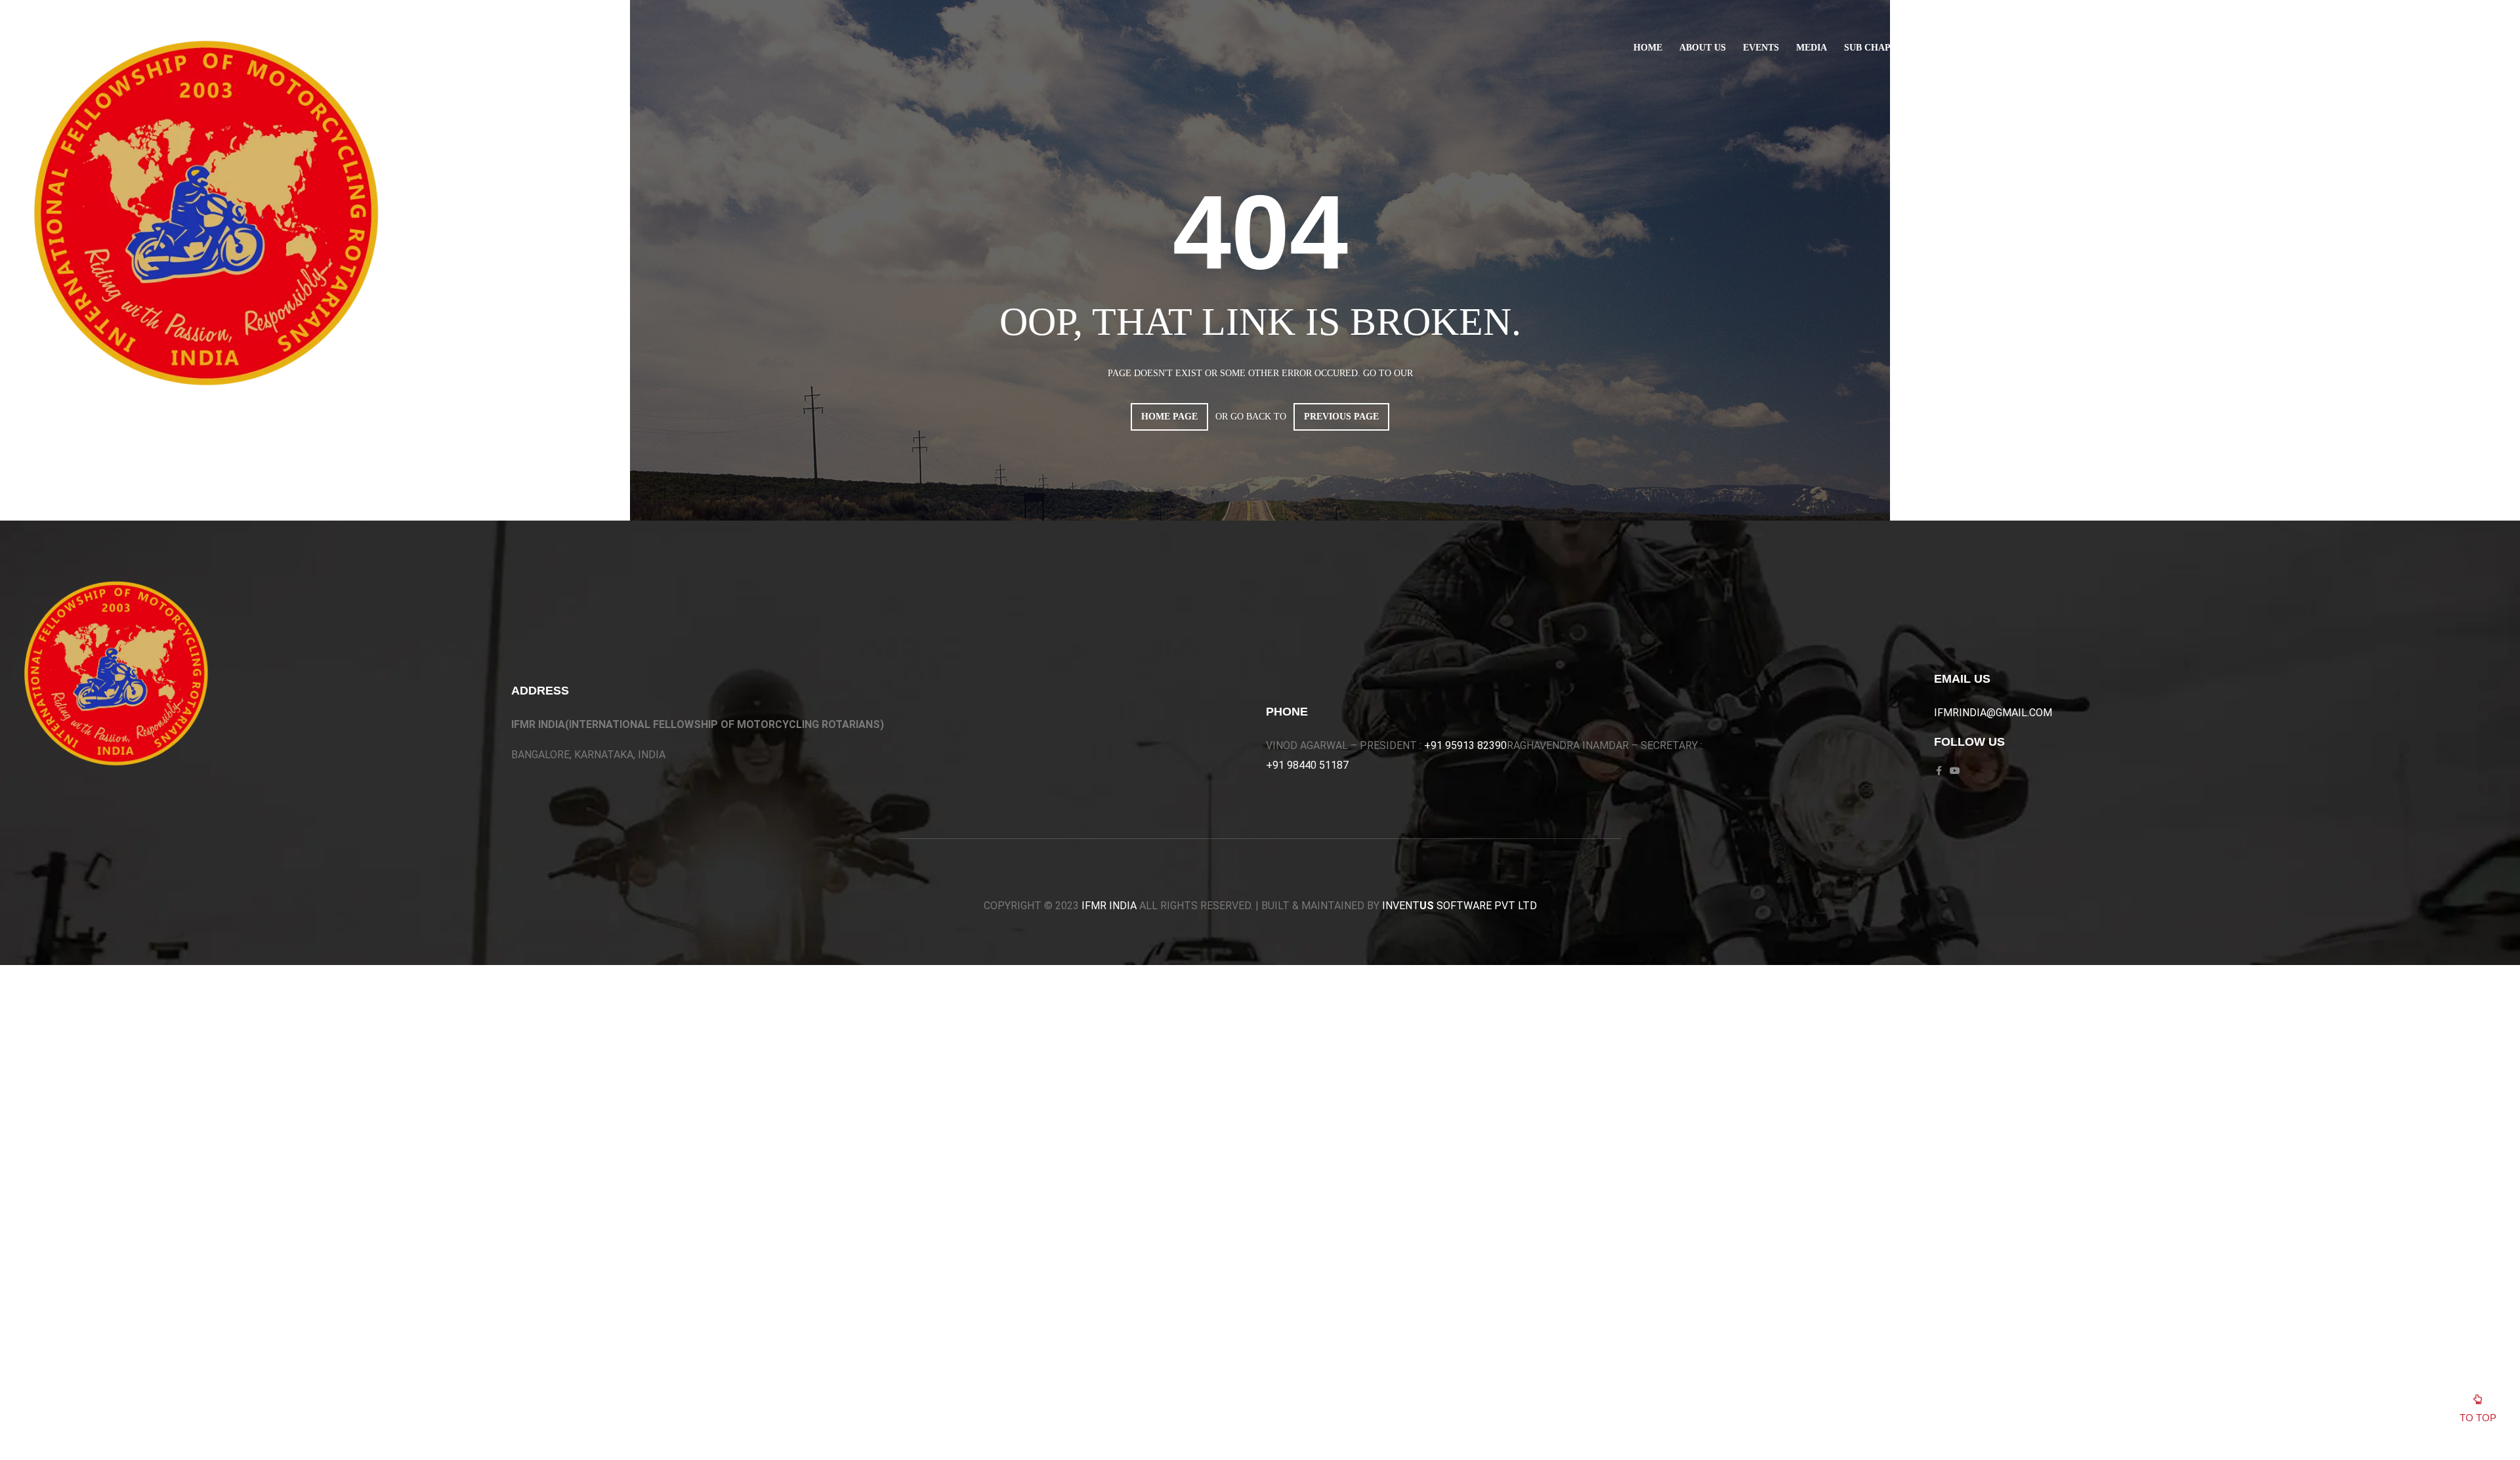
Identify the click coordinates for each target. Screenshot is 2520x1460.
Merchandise (1966, 48)
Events (1761, 48)
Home (1648, 48)
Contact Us (2047, 48)
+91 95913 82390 (1465, 745)
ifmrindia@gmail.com (1993, 713)
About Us (1703, 48)
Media (1812, 48)
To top (2478, 1418)
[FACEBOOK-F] (2119, 48)
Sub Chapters (1879, 48)
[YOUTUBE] (2139, 48)
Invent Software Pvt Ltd (1459, 906)
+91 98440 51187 (1307, 765)
